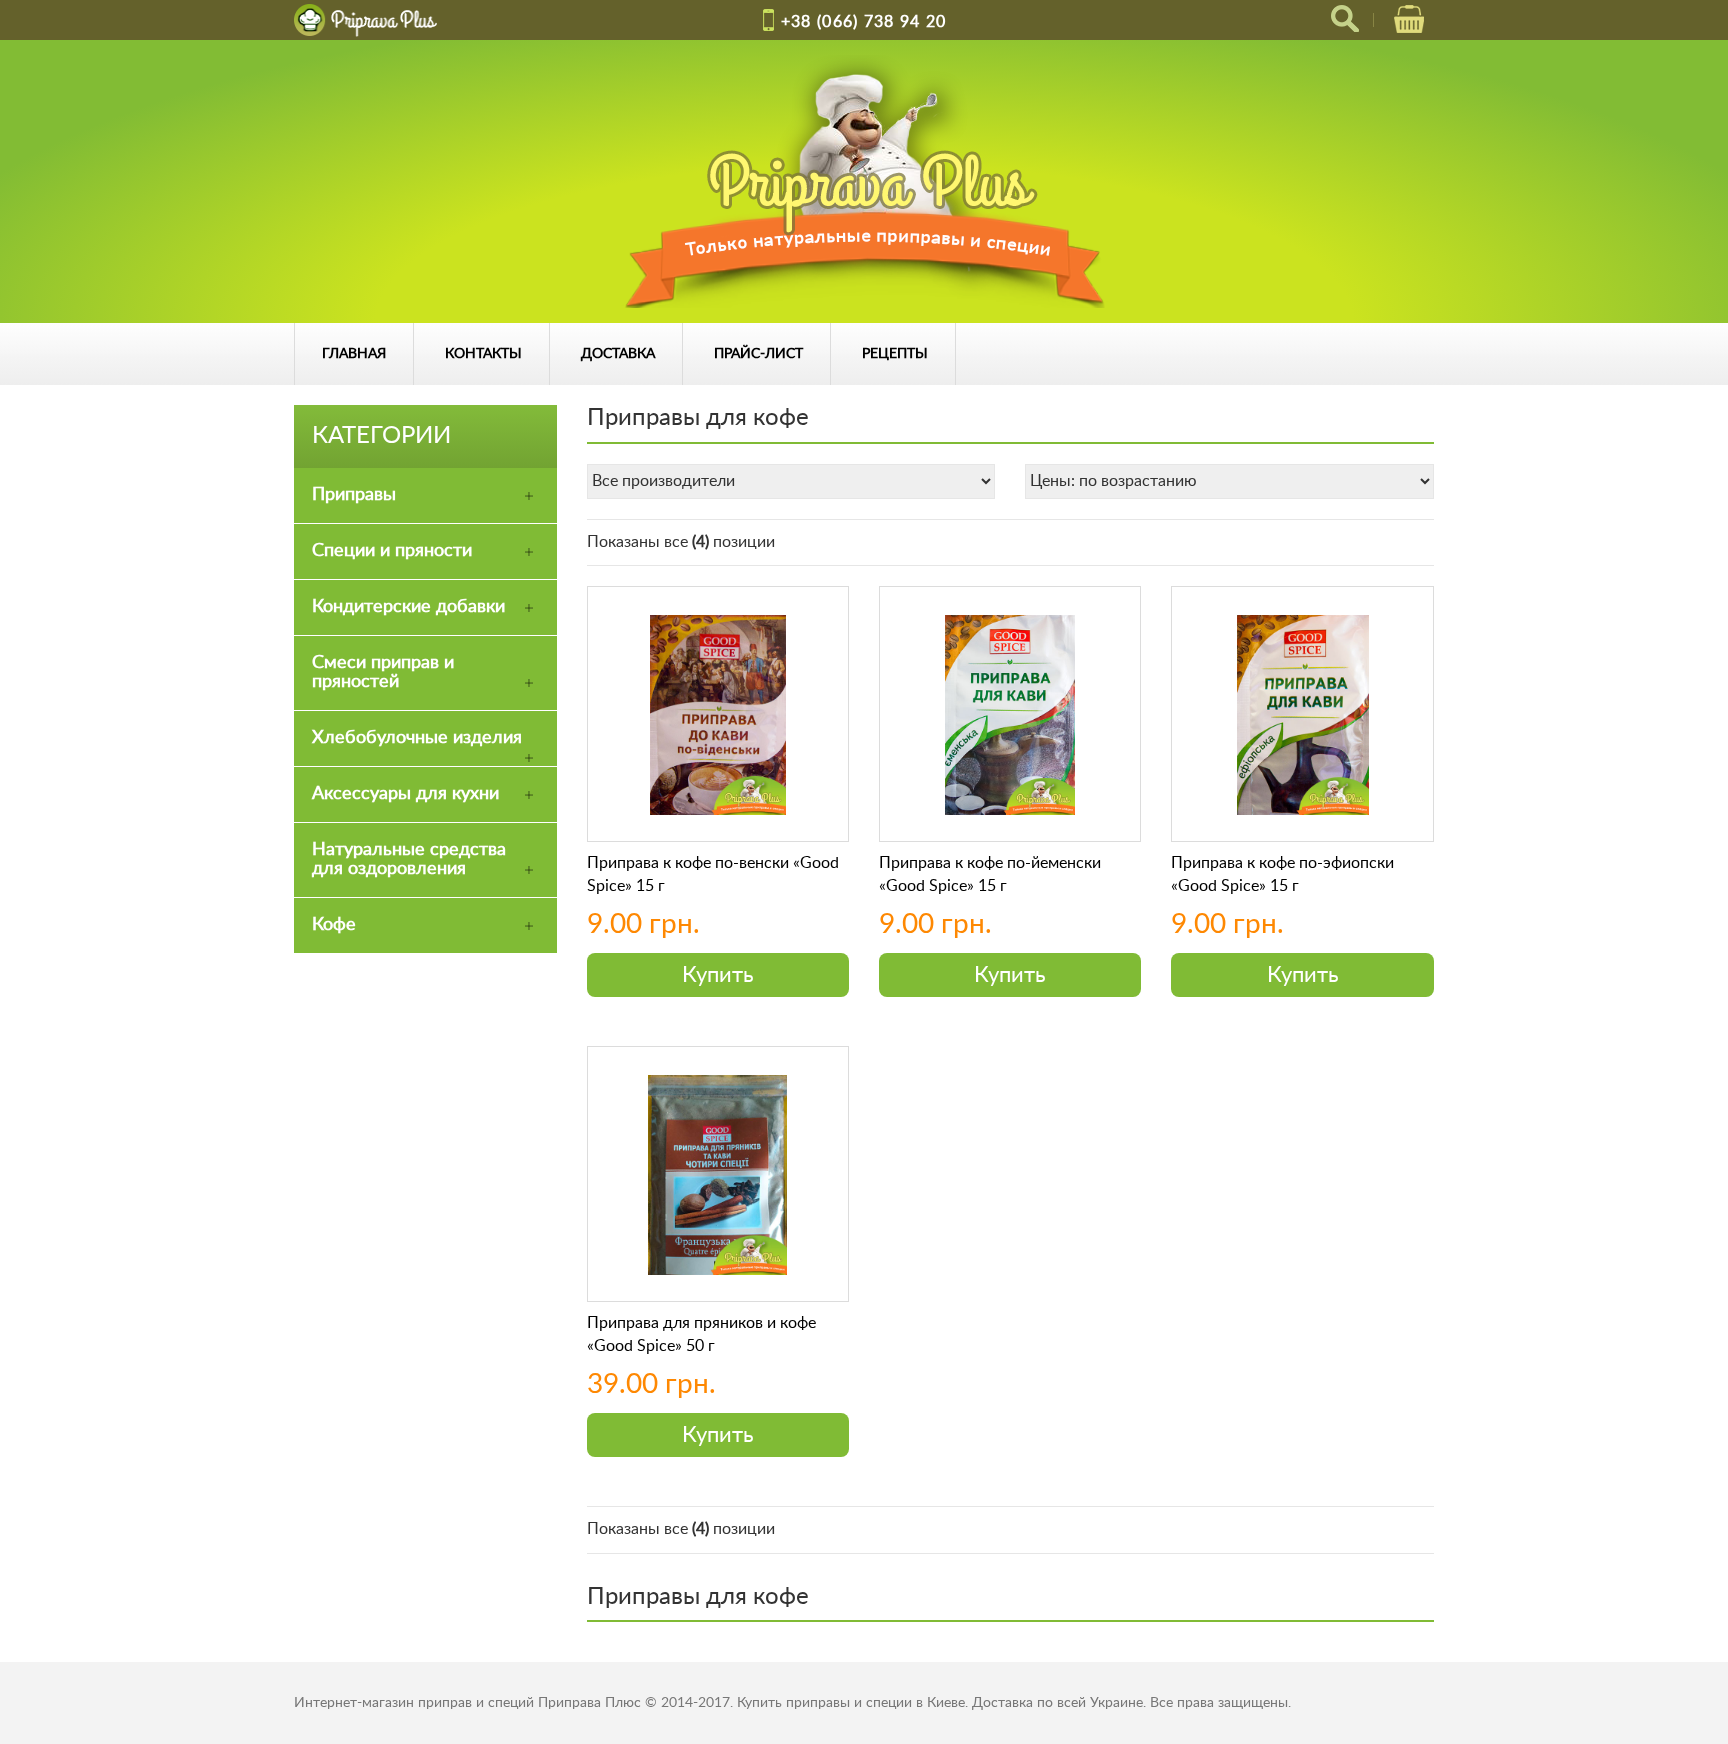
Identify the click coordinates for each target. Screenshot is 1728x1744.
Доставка (618, 354)
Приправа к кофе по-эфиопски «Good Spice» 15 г (1282, 874)
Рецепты (895, 354)
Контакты (483, 354)
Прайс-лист (758, 354)
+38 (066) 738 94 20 (864, 22)
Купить (718, 975)
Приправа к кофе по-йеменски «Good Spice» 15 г (990, 874)
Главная (354, 354)
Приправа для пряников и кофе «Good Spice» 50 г (701, 1334)
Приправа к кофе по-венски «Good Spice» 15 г (713, 874)
